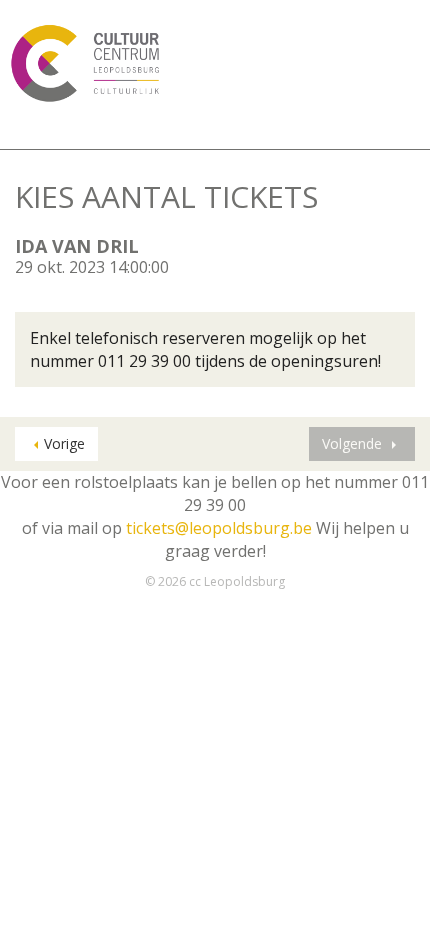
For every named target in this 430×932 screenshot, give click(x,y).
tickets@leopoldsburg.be (219, 528)
